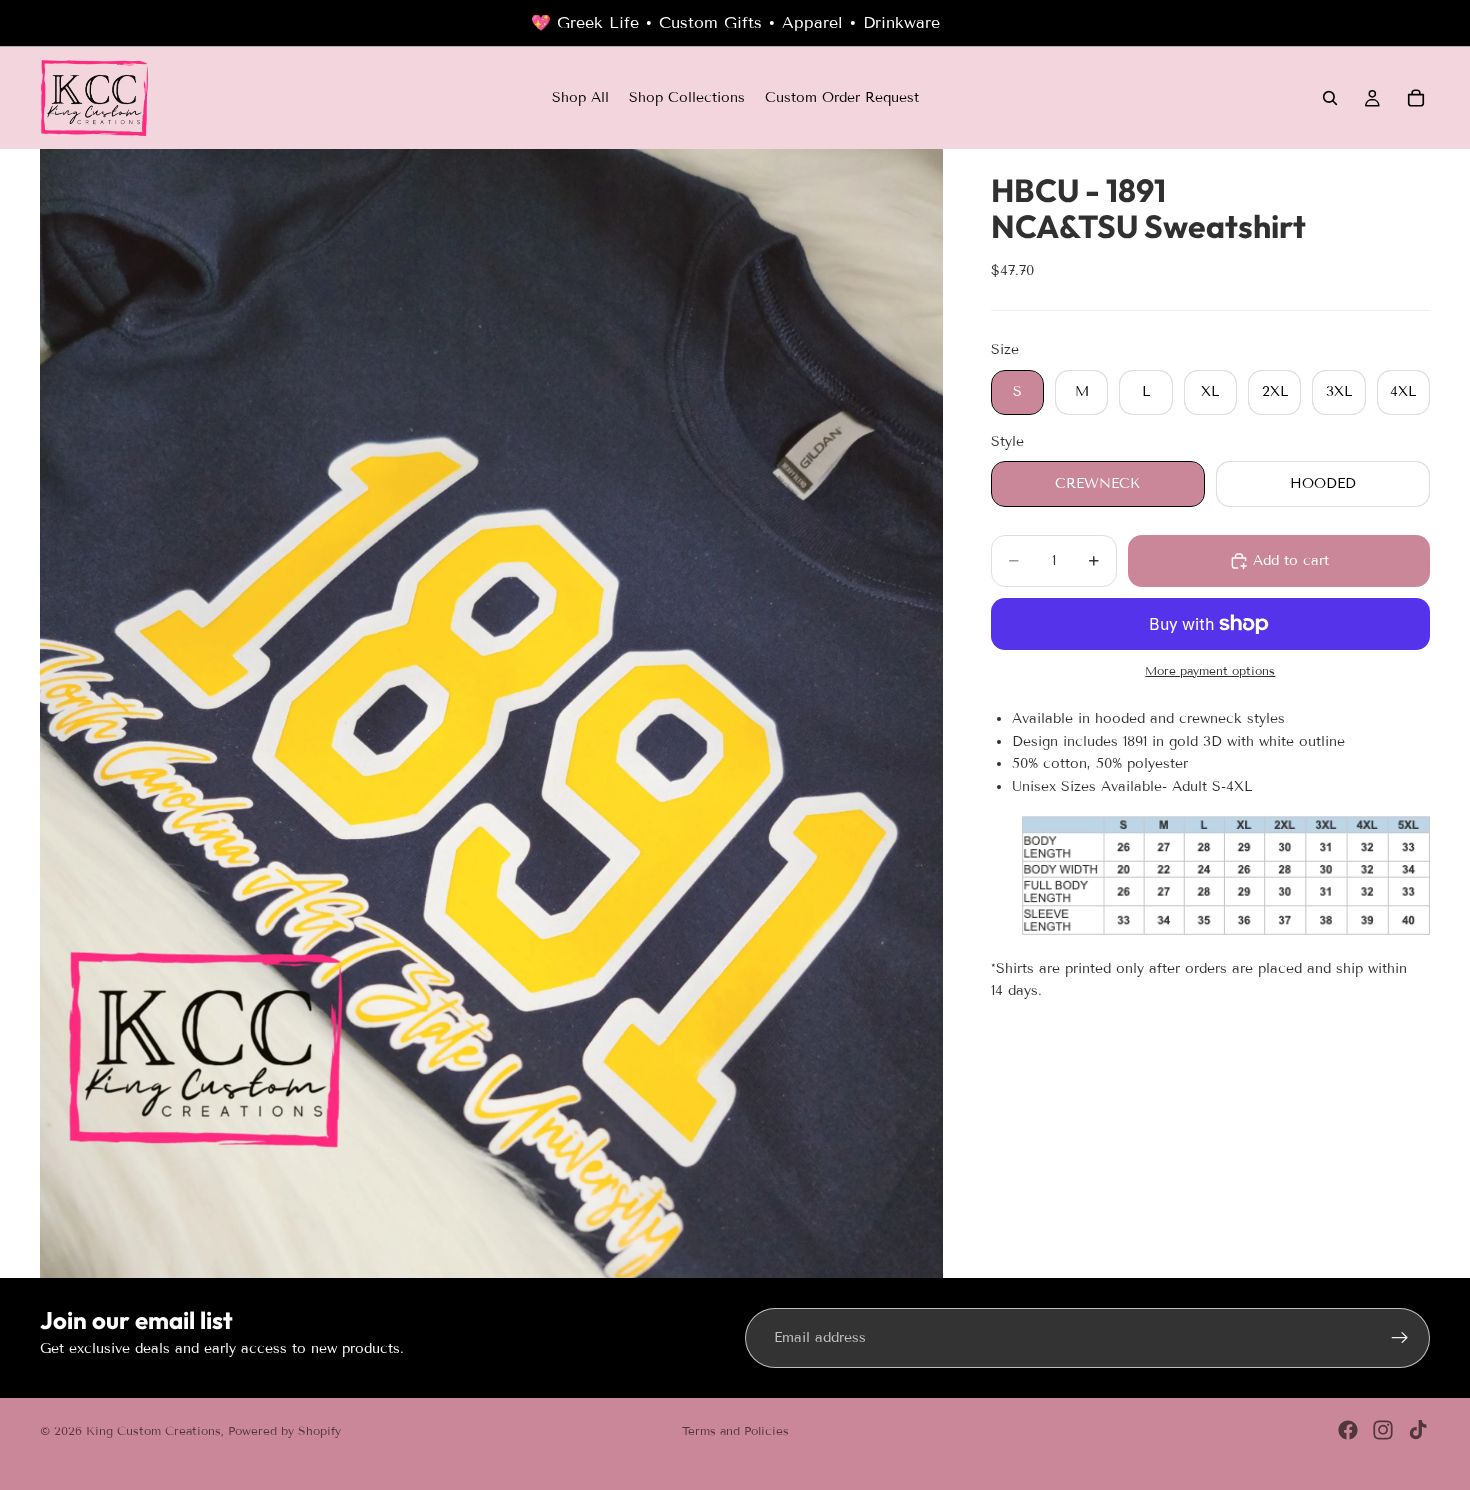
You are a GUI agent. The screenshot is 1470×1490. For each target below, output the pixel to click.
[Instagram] (1383, 1430)
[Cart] (1416, 98)
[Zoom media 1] (491, 713)
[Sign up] (1400, 1338)
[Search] (1330, 98)
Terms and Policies (735, 1430)
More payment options (1210, 670)
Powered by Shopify (284, 1430)
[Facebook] (1348, 1430)
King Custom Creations (153, 1430)
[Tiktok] (1418, 1430)
